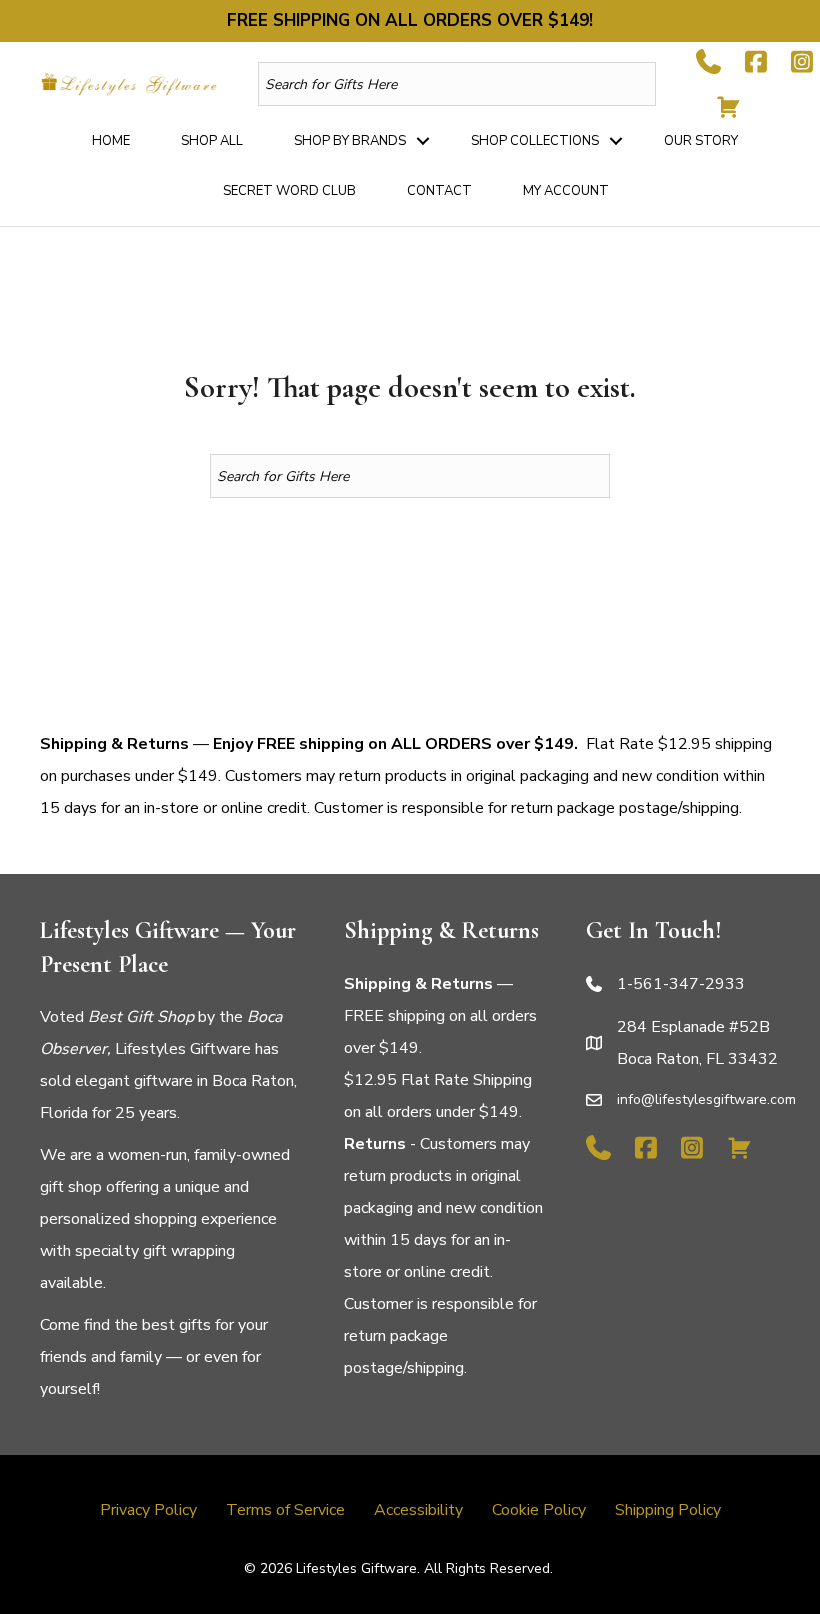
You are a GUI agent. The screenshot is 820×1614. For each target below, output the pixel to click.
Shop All (212, 141)
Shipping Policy (668, 1510)
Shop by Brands (350, 141)
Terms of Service (285, 1510)
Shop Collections (535, 141)
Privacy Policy (148, 1510)
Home (111, 141)
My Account (566, 191)
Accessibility (418, 1510)
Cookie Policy (539, 1510)
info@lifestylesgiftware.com (706, 1099)
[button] (423, 141)
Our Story (701, 141)
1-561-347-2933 (681, 984)
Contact (439, 191)
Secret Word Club (289, 191)
